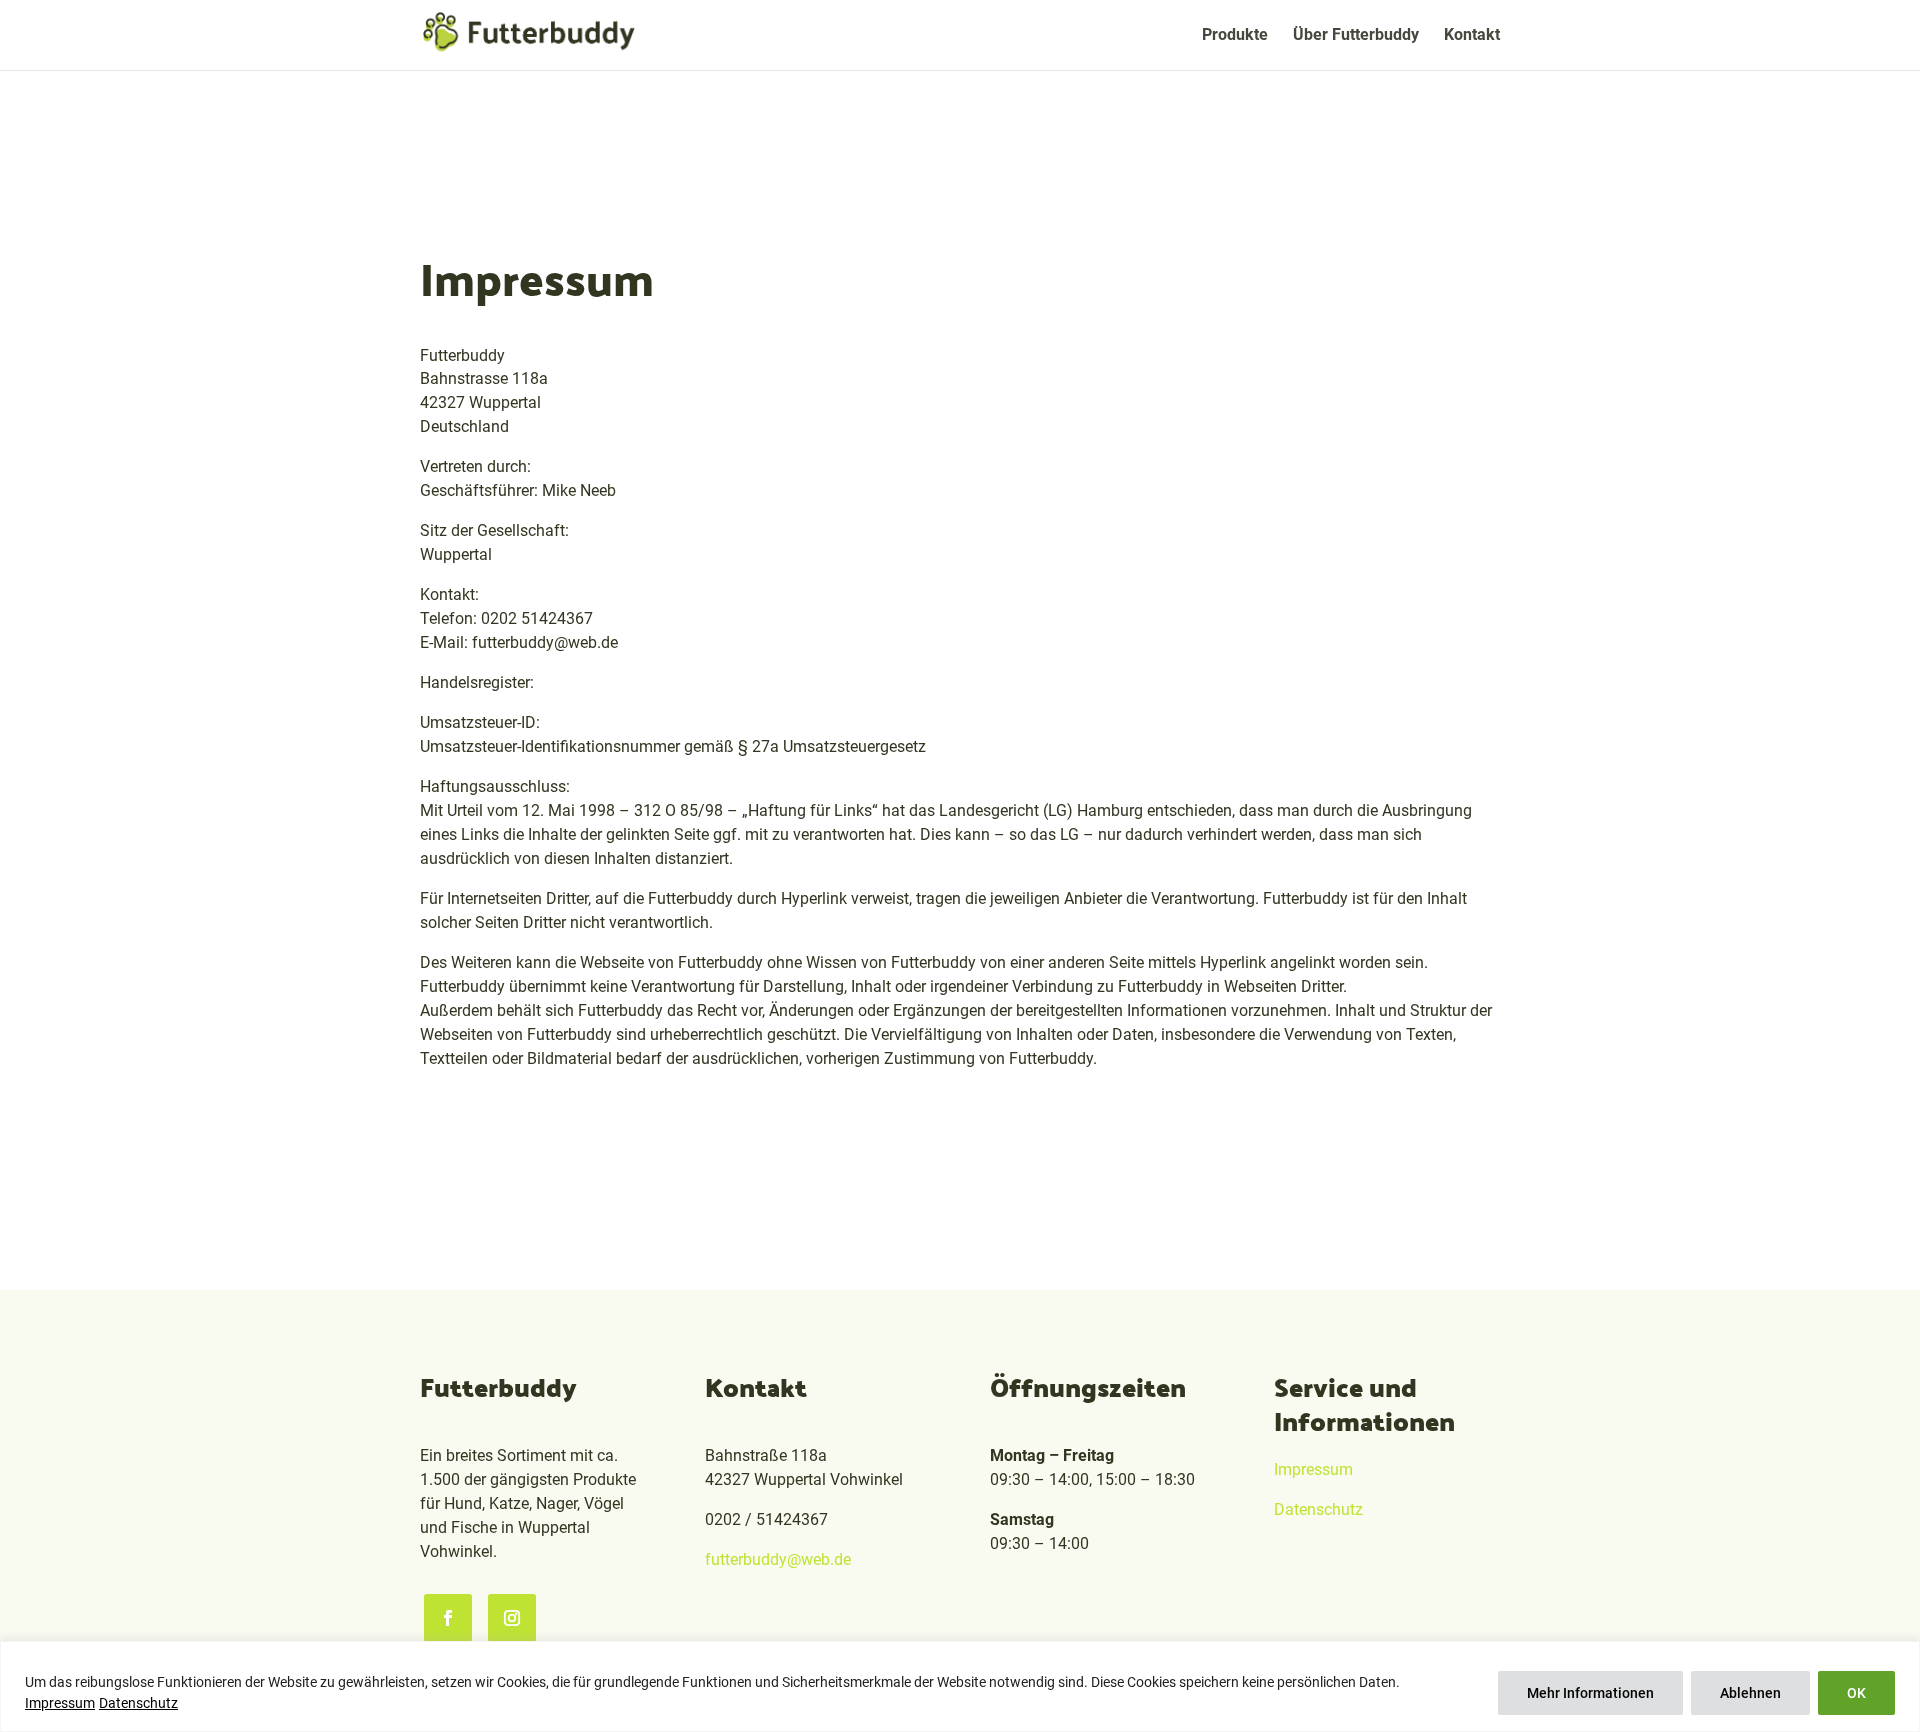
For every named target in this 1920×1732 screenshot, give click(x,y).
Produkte (1235, 36)
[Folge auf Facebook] (448, 1618)
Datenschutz (138, 1703)
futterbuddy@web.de (778, 1559)
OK (1856, 1693)
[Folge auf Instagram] (512, 1618)
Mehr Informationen (1590, 1693)
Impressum (60, 1703)
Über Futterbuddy (1356, 36)
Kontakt (1472, 36)
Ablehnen (1750, 1693)
